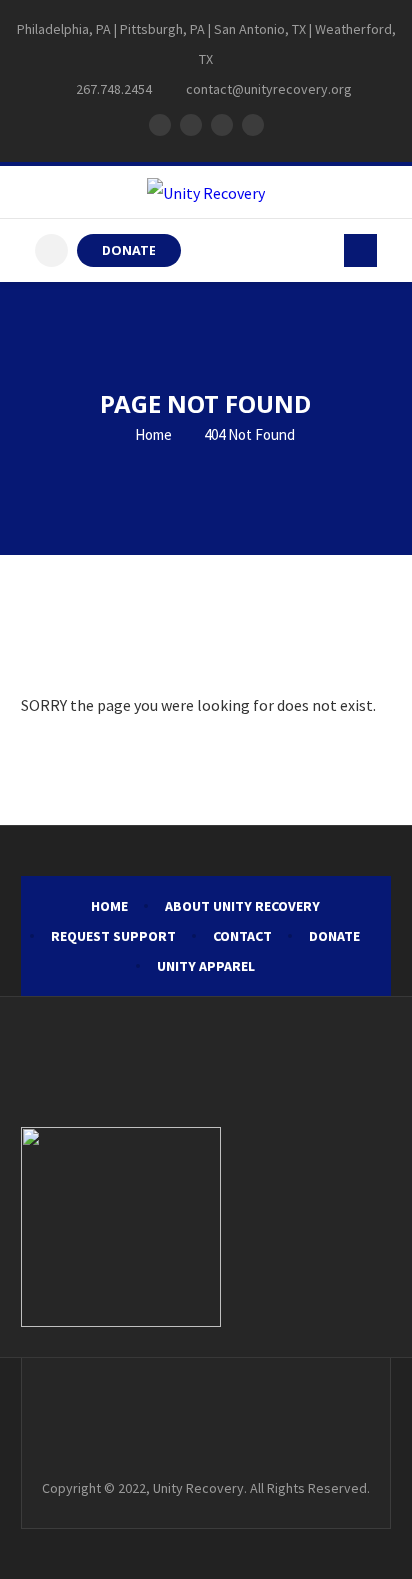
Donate (334, 936)
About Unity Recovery (242, 906)
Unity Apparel (206, 966)
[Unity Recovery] (206, 192)
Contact (242, 936)
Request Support (113, 936)
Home (152, 434)
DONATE (129, 250)
